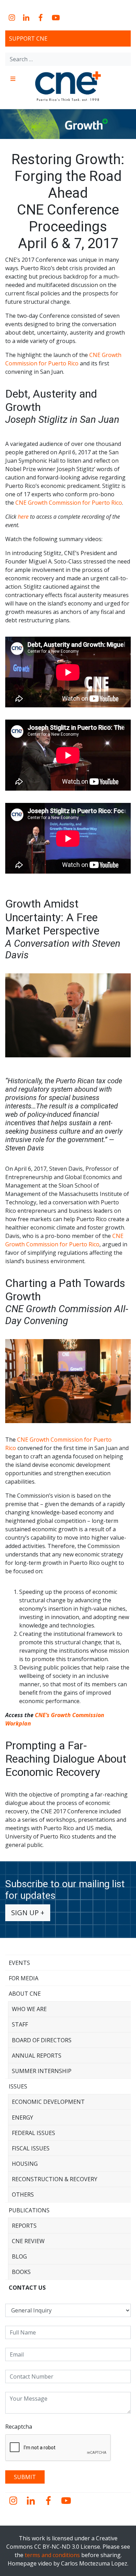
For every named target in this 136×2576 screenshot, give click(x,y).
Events (19, 1963)
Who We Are (29, 2009)
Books (21, 2272)
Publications (29, 2210)
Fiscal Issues (31, 2148)
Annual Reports (37, 2056)
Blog (19, 2256)
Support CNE (28, 38)
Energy (22, 2117)
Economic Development (48, 2102)
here (23, 517)
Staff (20, 2024)
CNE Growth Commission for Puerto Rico (69, 503)
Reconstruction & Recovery (55, 2179)
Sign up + (28, 1913)
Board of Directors (42, 2040)
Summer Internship (42, 2071)
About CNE (25, 1994)
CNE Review (28, 2241)
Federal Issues (33, 2133)
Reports (24, 2226)
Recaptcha (19, 2427)
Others (23, 2194)
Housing (25, 2164)
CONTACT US (27, 2288)
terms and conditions (52, 2555)
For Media (24, 1978)
